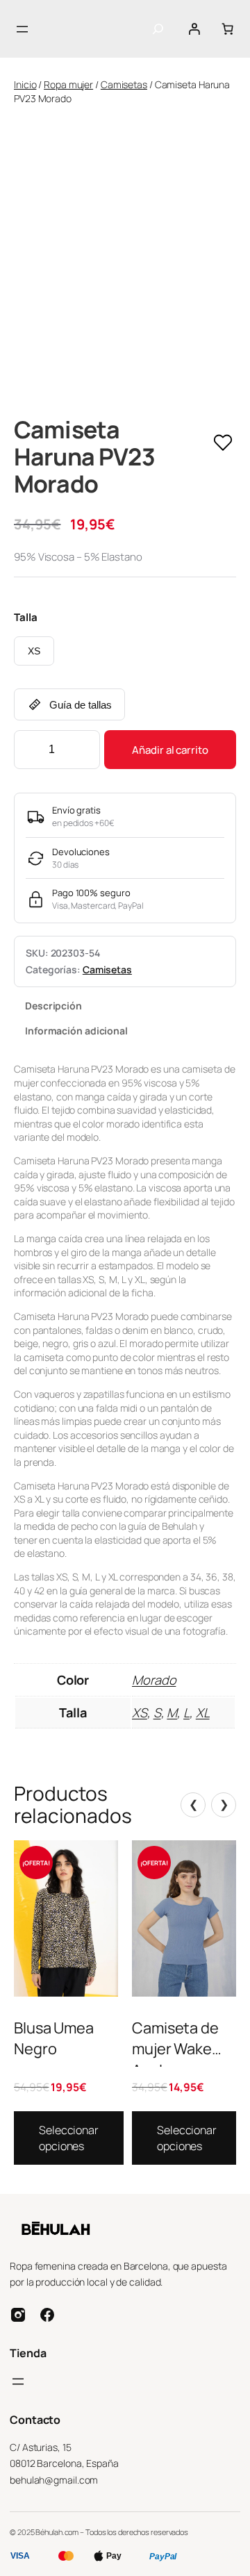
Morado (154, 1680)
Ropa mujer (68, 84)
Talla (26, 617)
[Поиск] (158, 29)
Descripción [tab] (53, 1006)
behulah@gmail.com (54, 2480)
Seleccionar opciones (69, 2138)
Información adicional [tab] (76, 1031)
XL (203, 1712)
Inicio (25, 84)
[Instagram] (18, 2315)
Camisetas (124, 84)
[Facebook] (47, 2315)
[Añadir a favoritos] (223, 444)
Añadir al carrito (170, 750)
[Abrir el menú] (22, 29)
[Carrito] (227, 29)
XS (34, 651)
